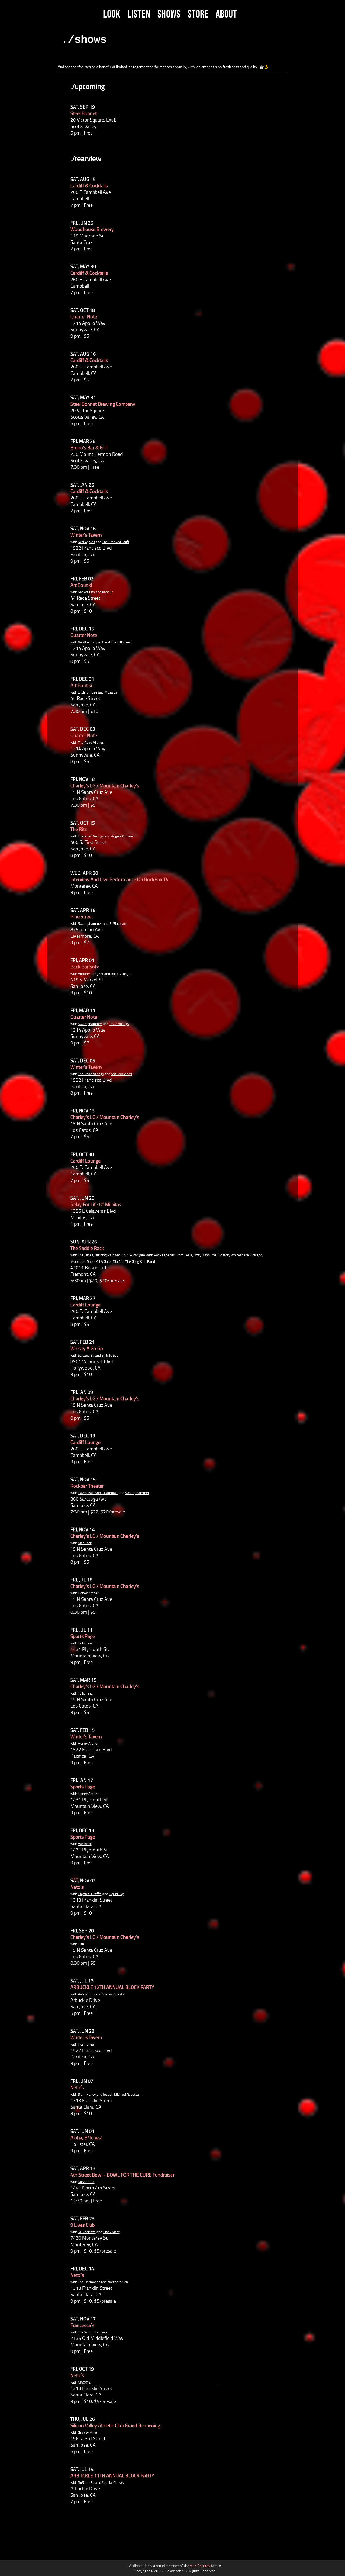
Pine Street (82, 916)
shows (169, 14)
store (198, 14)
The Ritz (79, 829)
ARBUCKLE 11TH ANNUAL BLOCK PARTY (112, 2475)
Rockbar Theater (87, 1486)
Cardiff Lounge (85, 1161)
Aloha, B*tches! (86, 2137)
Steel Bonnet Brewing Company (103, 404)
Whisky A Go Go (87, 1348)
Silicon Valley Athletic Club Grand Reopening (115, 2425)
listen (139, 14)
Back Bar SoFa (85, 967)
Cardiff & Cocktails (89, 185)
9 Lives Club (82, 2225)
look (112, 14)
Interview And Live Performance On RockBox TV (119, 879)
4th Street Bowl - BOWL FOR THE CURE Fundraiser (122, 2175)
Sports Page (83, 1636)
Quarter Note (84, 316)
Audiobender (139, 2566)
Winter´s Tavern (86, 2037)
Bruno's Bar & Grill (89, 447)
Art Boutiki (81, 585)
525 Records (200, 2566)
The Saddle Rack (87, 1248)
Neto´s (77, 2087)
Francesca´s (82, 2325)
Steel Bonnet (84, 113)
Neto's (77, 1887)
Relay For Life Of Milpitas (96, 1204)
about (226, 14)
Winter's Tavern (86, 535)
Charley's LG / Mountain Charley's (105, 785)
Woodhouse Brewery (92, 229)
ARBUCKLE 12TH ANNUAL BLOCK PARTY (112, 1987)
